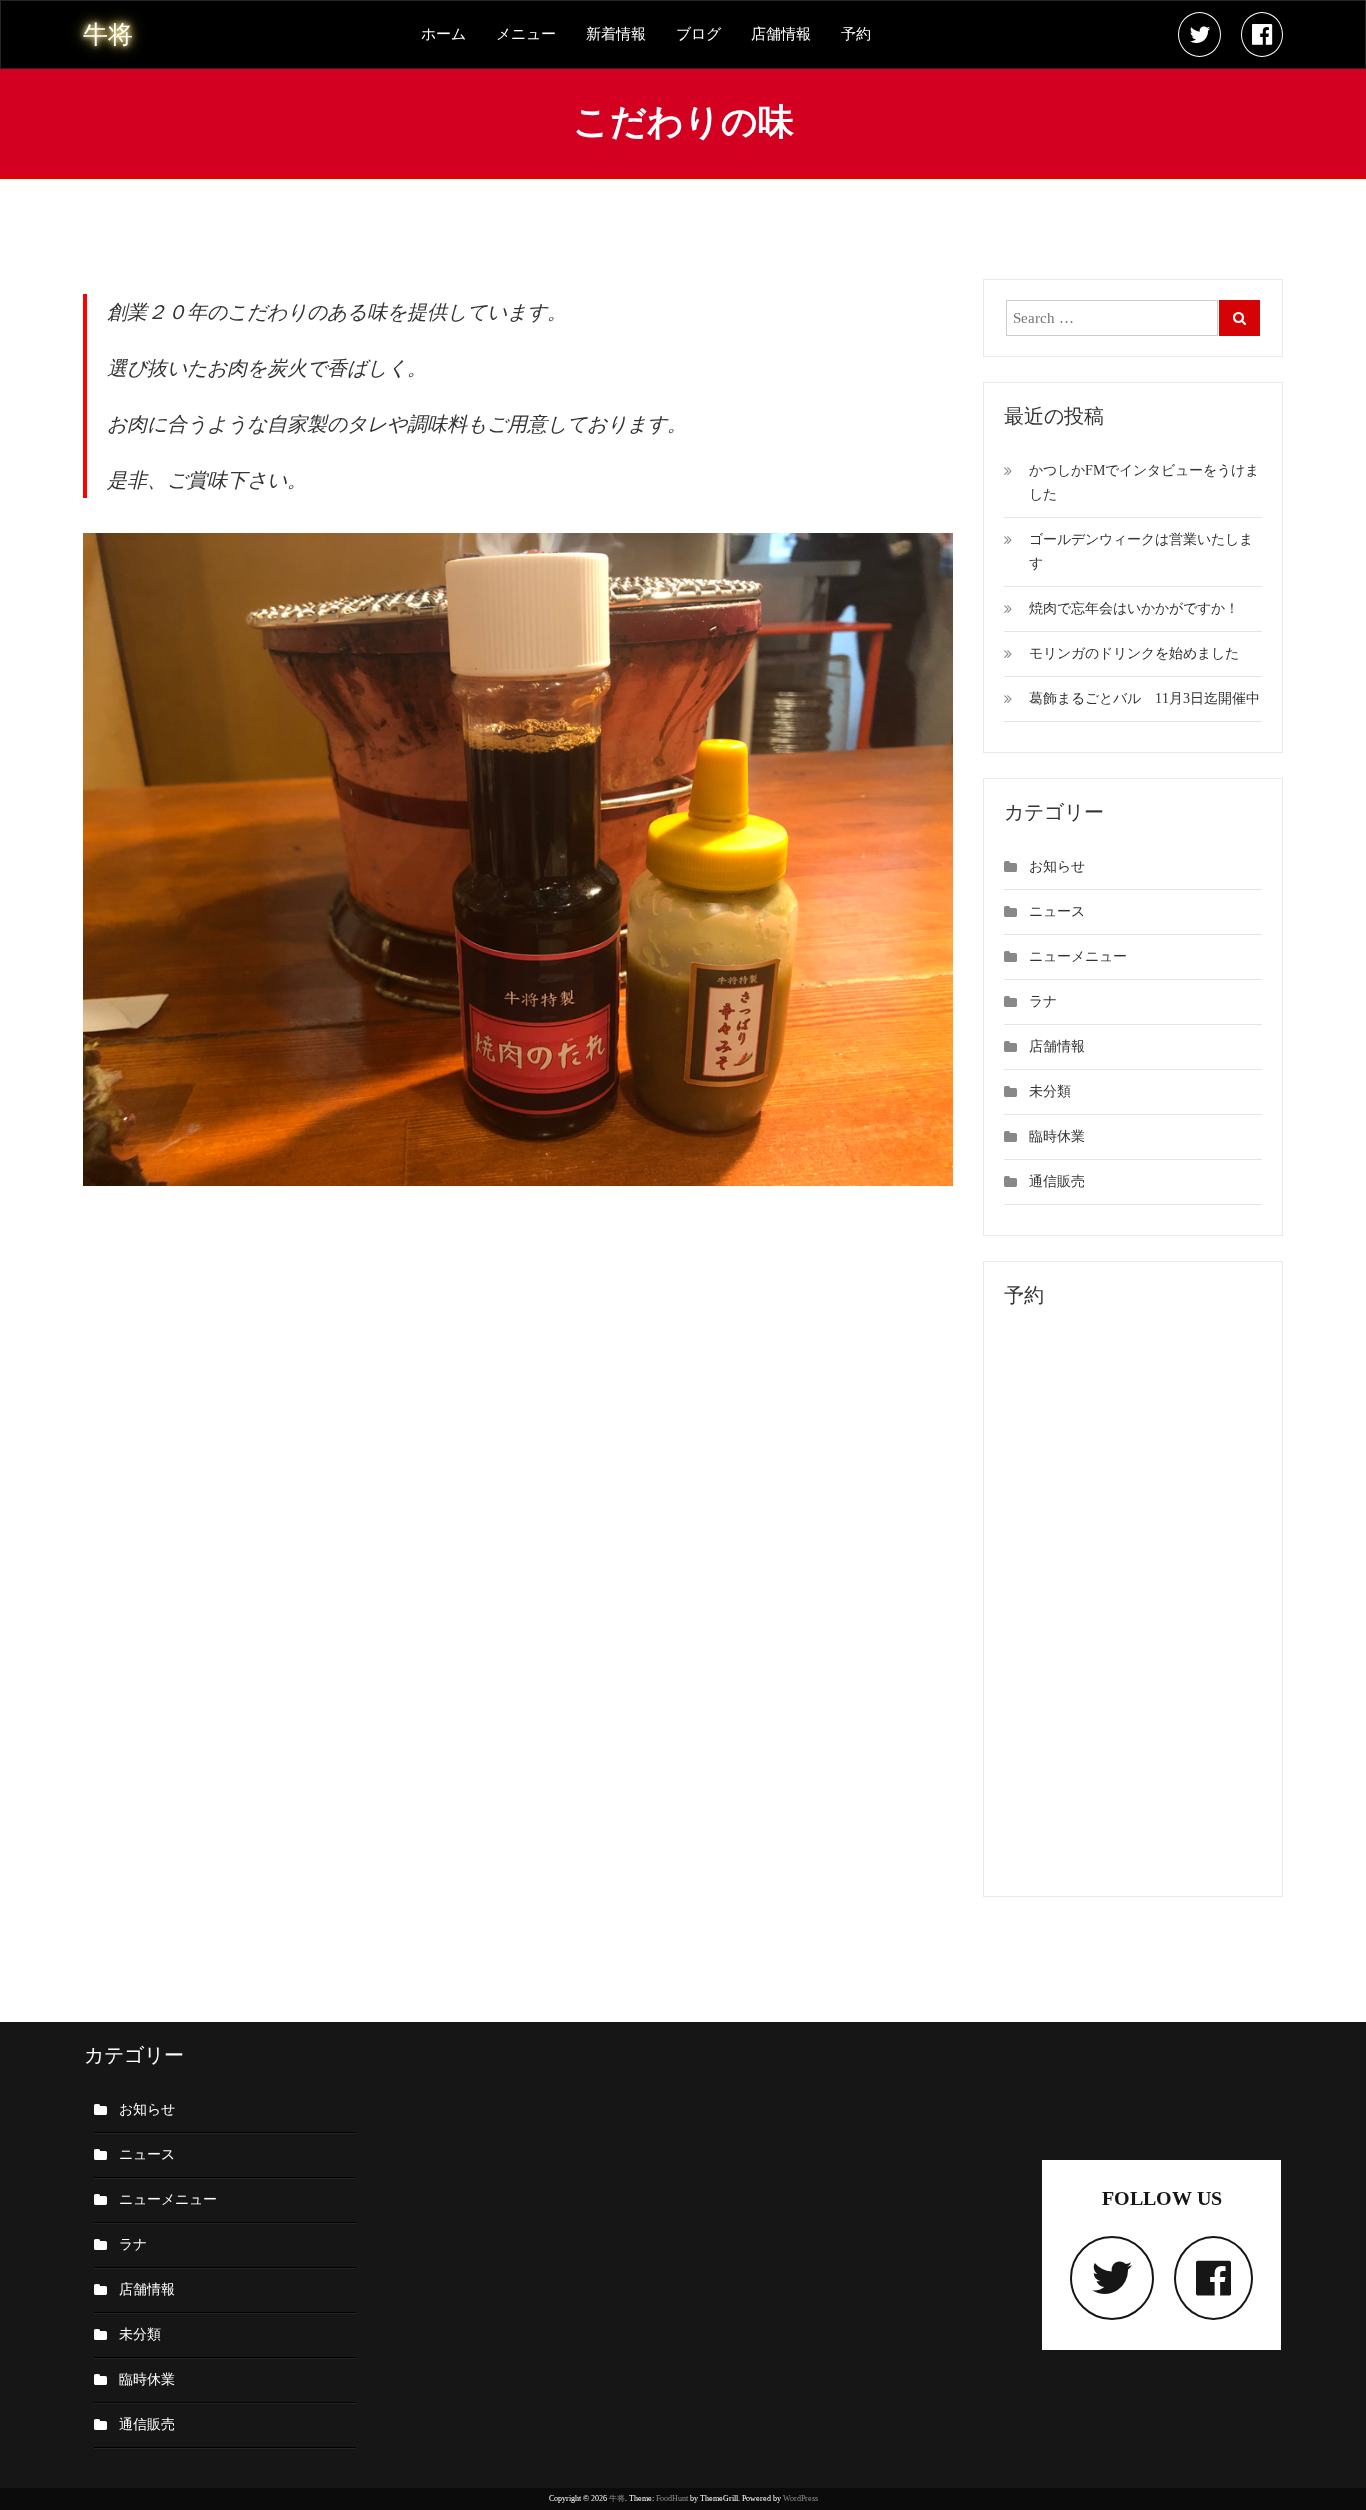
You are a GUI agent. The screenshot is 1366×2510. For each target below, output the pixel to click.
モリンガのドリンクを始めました (1134, 653)
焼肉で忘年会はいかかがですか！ (1134, 608)
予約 (856, 34)
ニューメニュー (1078, 956)
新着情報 (616, 34)
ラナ (1043, 1001)
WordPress (800, 2498)
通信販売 (1057, 1181)
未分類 (1050, 1091)
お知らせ (1057, 866)
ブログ (698, 34)
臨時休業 (1057, 1136)
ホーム (443, 34)
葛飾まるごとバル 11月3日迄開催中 (1144, 698)
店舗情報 (781, 34)
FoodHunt (672, 2498)
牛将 (617, 2498)
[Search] (1239, 318)
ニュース (1057, 911)
